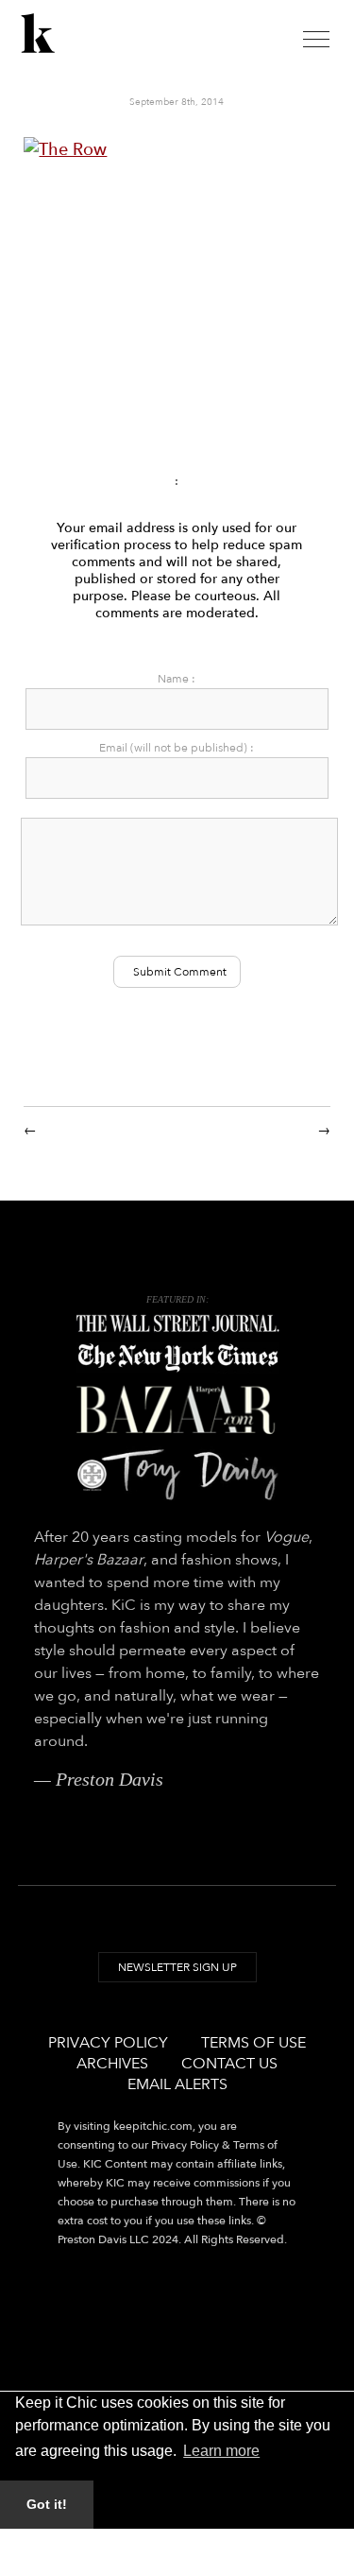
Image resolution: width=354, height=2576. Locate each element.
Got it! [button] (47, 2504)
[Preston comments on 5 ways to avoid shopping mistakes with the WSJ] (177, 1324)
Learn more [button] (221, 2451)
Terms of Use (253, 2043)
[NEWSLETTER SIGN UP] (177, 1985)
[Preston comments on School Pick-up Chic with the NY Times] (177, 1358)
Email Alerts (177, 2084)
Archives (112, 2064)
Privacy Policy (108, 2043)
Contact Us (229, 2064)
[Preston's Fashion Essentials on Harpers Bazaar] (177, 1410)
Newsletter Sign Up (177, 1967)
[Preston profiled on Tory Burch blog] (177, 1474)
